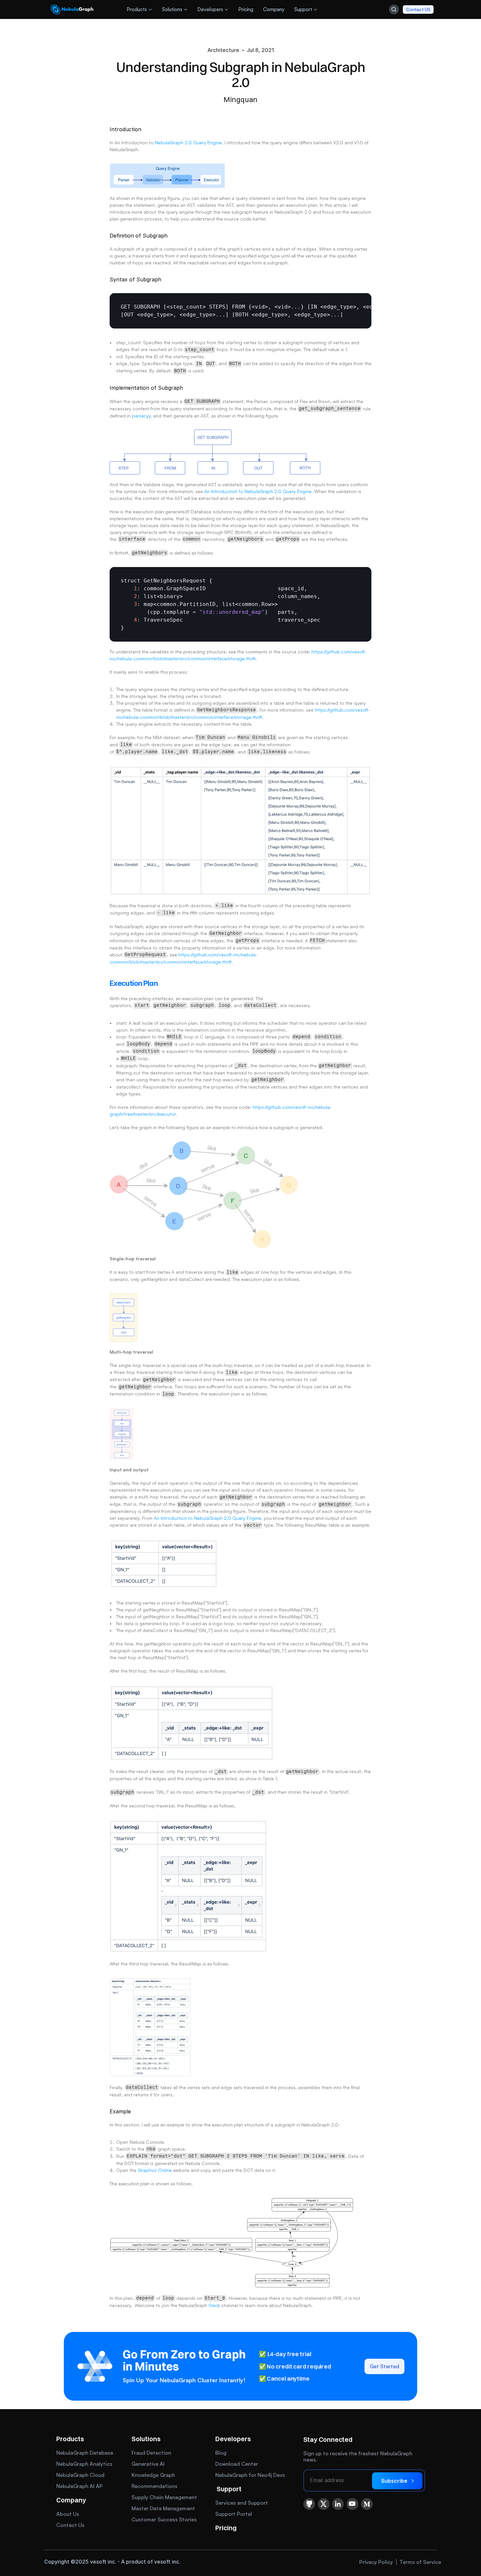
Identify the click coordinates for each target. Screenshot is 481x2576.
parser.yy (141, 416)
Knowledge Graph (153, 2475)
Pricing (226, 2528)
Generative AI (148, 2464)
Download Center (237, 2464)
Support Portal (234, 2514)
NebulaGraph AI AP (80, 2486)
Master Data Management (163, 2508)
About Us (68, 2514)
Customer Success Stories (164, 2519)
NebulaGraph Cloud (80, 2475)
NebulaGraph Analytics (84, 2464)
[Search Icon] (394, 9)
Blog (221, 2453)
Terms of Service (420, 2562)
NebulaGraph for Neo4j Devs (250, 2475)
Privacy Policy (376, 2562)
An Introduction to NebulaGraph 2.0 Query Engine (258, 491)
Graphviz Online (155, 2170)
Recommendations (154, 2486)
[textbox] (240, 311)
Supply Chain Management (164, 2497)
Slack (214, 2305)
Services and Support (242, 2503)
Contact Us (70, 2525)
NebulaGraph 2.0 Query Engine (188, 142)
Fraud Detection (151, 2453)
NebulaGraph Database (85, 2453)
